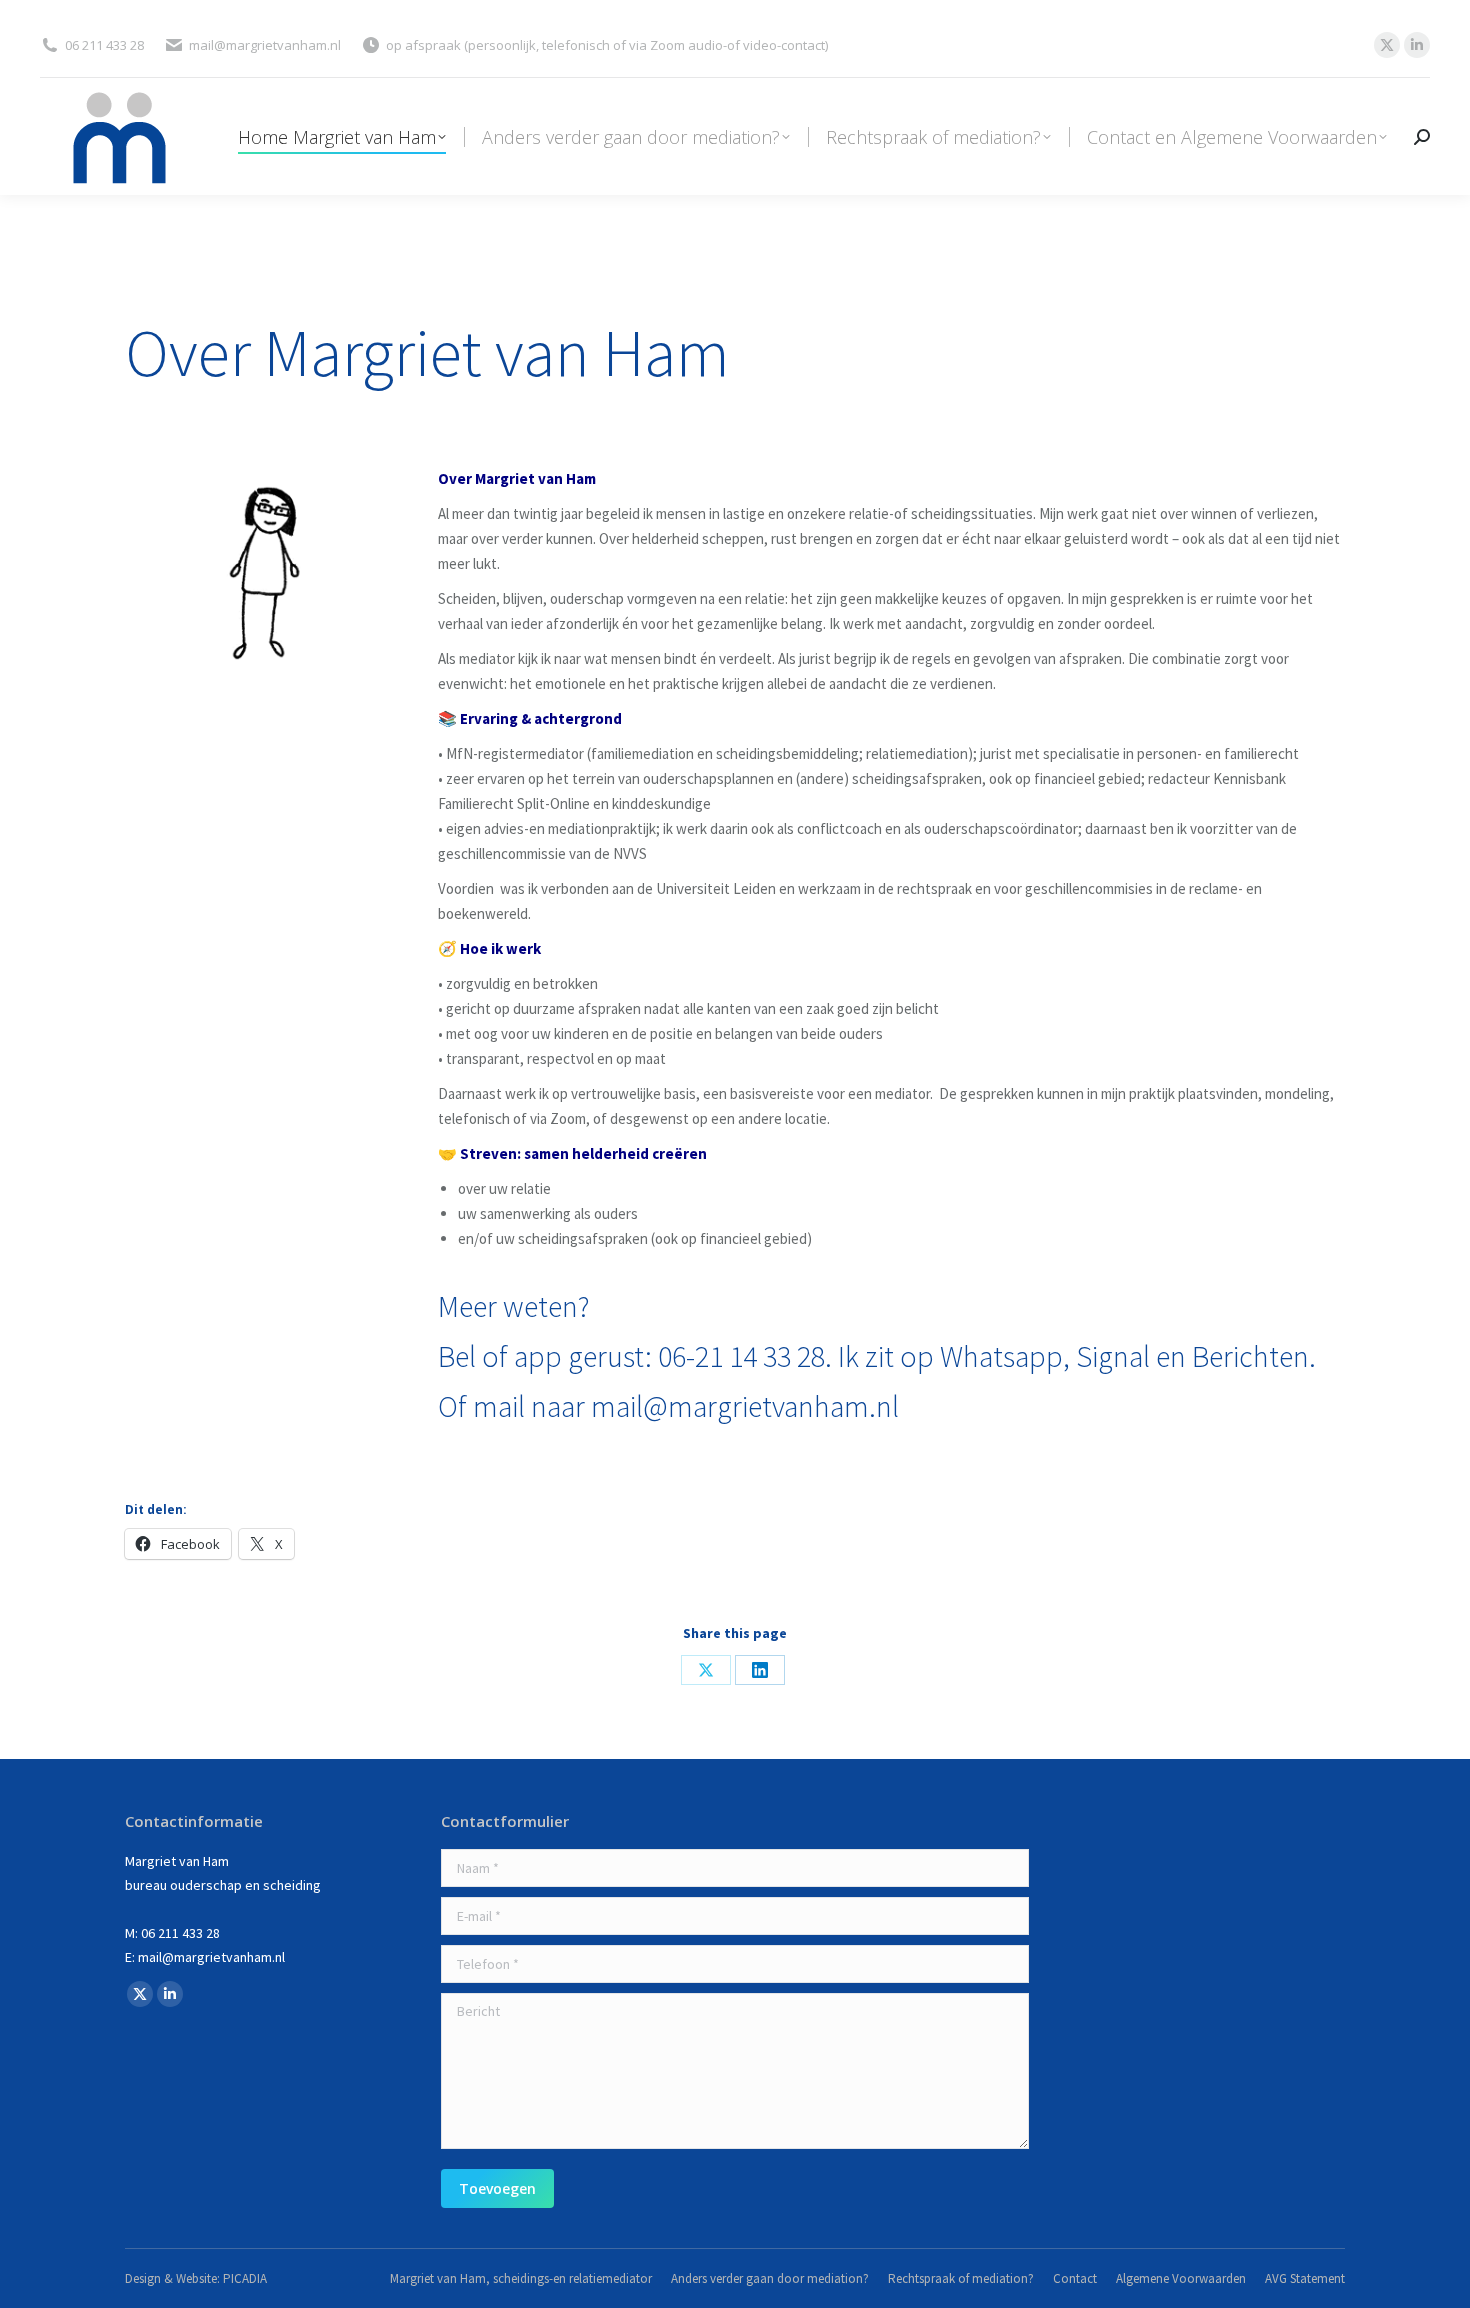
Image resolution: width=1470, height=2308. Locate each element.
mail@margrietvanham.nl (745, 1406)
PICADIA (245, 2278)
